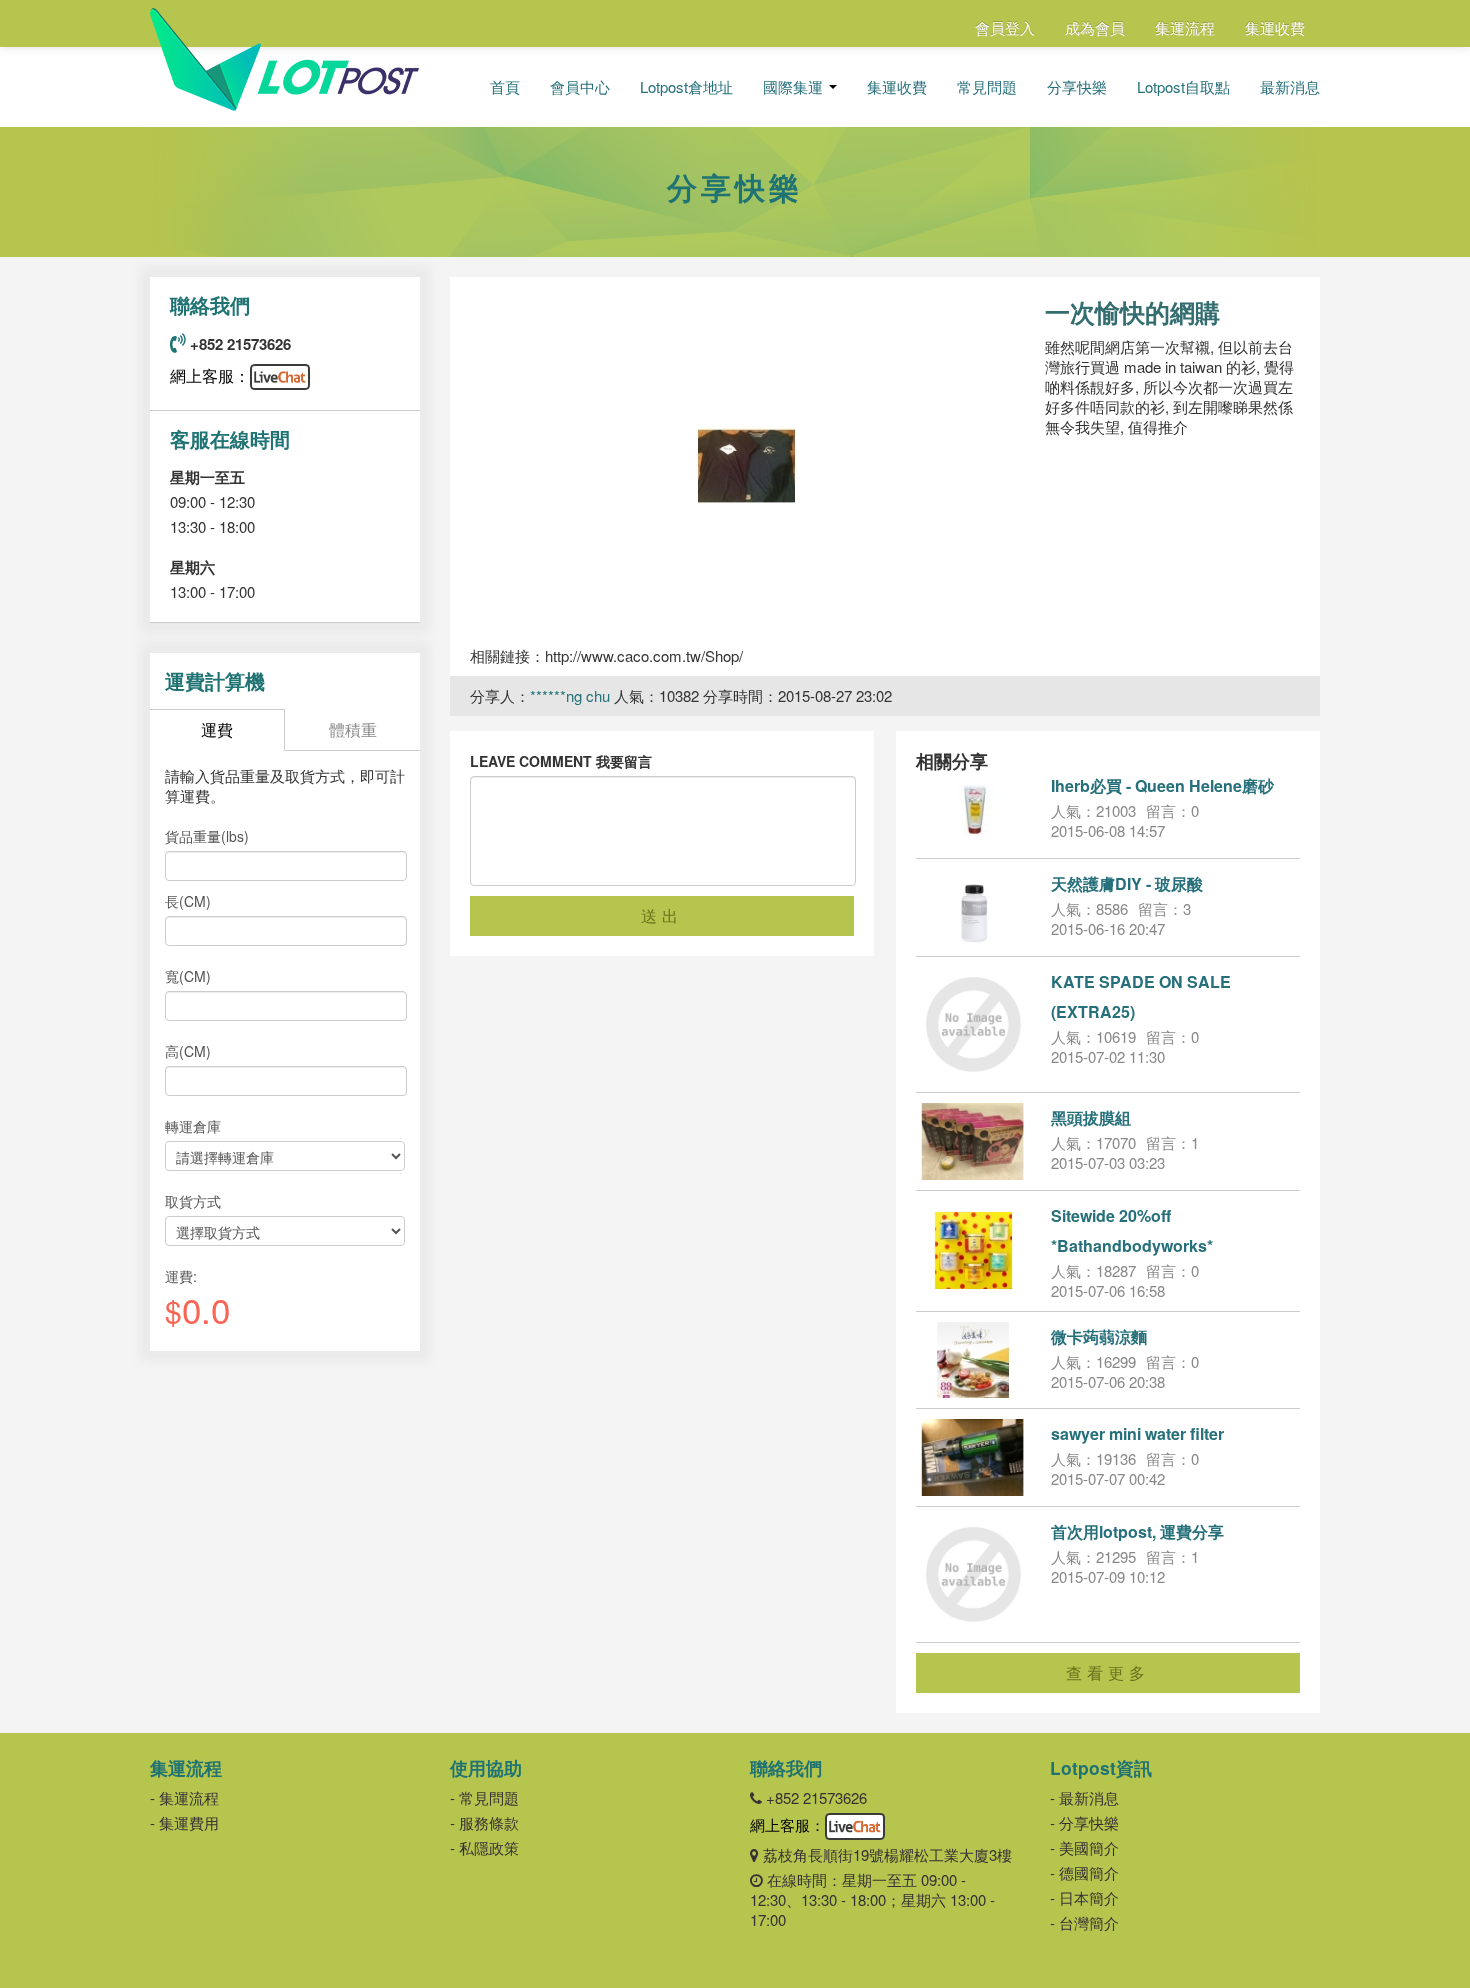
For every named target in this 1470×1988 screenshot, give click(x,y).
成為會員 (1095, 27)
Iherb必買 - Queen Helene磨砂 (1162, 785)
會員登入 (1005, 27)
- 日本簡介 (1084, 1897)
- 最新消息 (1084, 1797)
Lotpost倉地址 (686, 87)
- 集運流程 (184, 1797)
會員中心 (580, 87)
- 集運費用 (184, 1822)
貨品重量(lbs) (207, 836)
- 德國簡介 (1084, 1872)
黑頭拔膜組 (1091, 1117)
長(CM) (188, 901)
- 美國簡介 (1084, 1847)
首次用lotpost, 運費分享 (1137, 1531)
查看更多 (1108, 1672)
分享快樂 (1077, 87)
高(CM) (188, 1051)
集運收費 (1275, 27)
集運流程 (1185, 27)
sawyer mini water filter (1137, 1433)
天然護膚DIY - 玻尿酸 (1127, 883)
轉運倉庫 (193, 1126)
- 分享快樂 (1084, 1822)
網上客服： (210, 375)
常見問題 (987, 87)
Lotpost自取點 (1183, 87)
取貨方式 (193, 1201)
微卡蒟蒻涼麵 (1099, 1336)
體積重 (353, 729)
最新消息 (1290, 87)
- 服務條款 (484, 1822)
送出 (662, 915)
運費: (181, 1276)
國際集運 (795, 87)
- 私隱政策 (484, 1847)
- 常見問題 (484, 1797)
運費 (217, 729)
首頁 (505, 87)
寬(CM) (188, 976)
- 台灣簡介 (1084, 1922)
